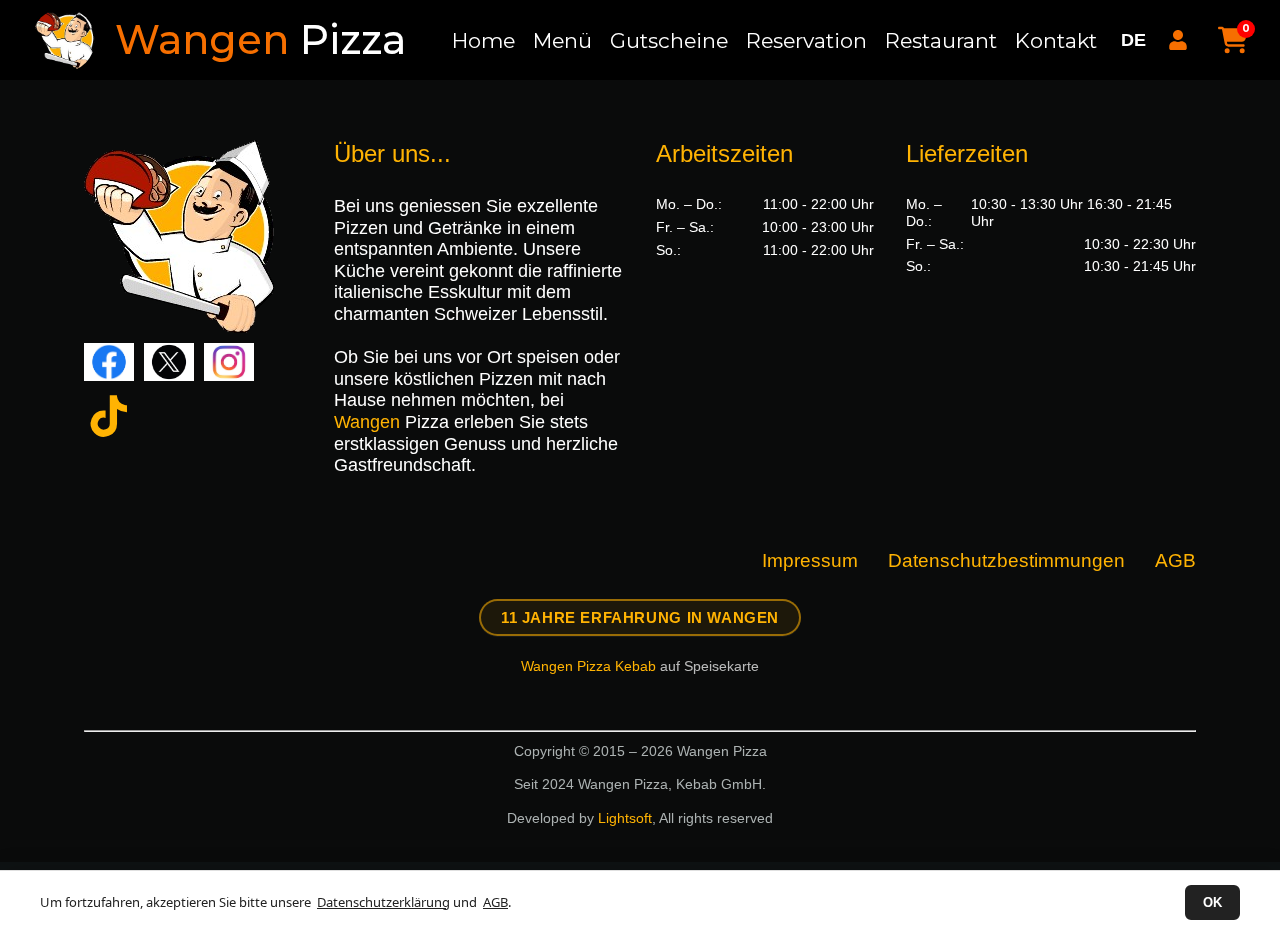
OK (1212, 902)
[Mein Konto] (1181, 40)
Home (483, 40)
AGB (495, 902)
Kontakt (1056, 40)
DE (1133, 40)
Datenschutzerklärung (383, 902)
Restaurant (941, 40)
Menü (562, 40)
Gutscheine (669, 40)
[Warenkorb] (1233, 40)
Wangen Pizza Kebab (588, 666)
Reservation (806, 40)
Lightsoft (625, 818)
